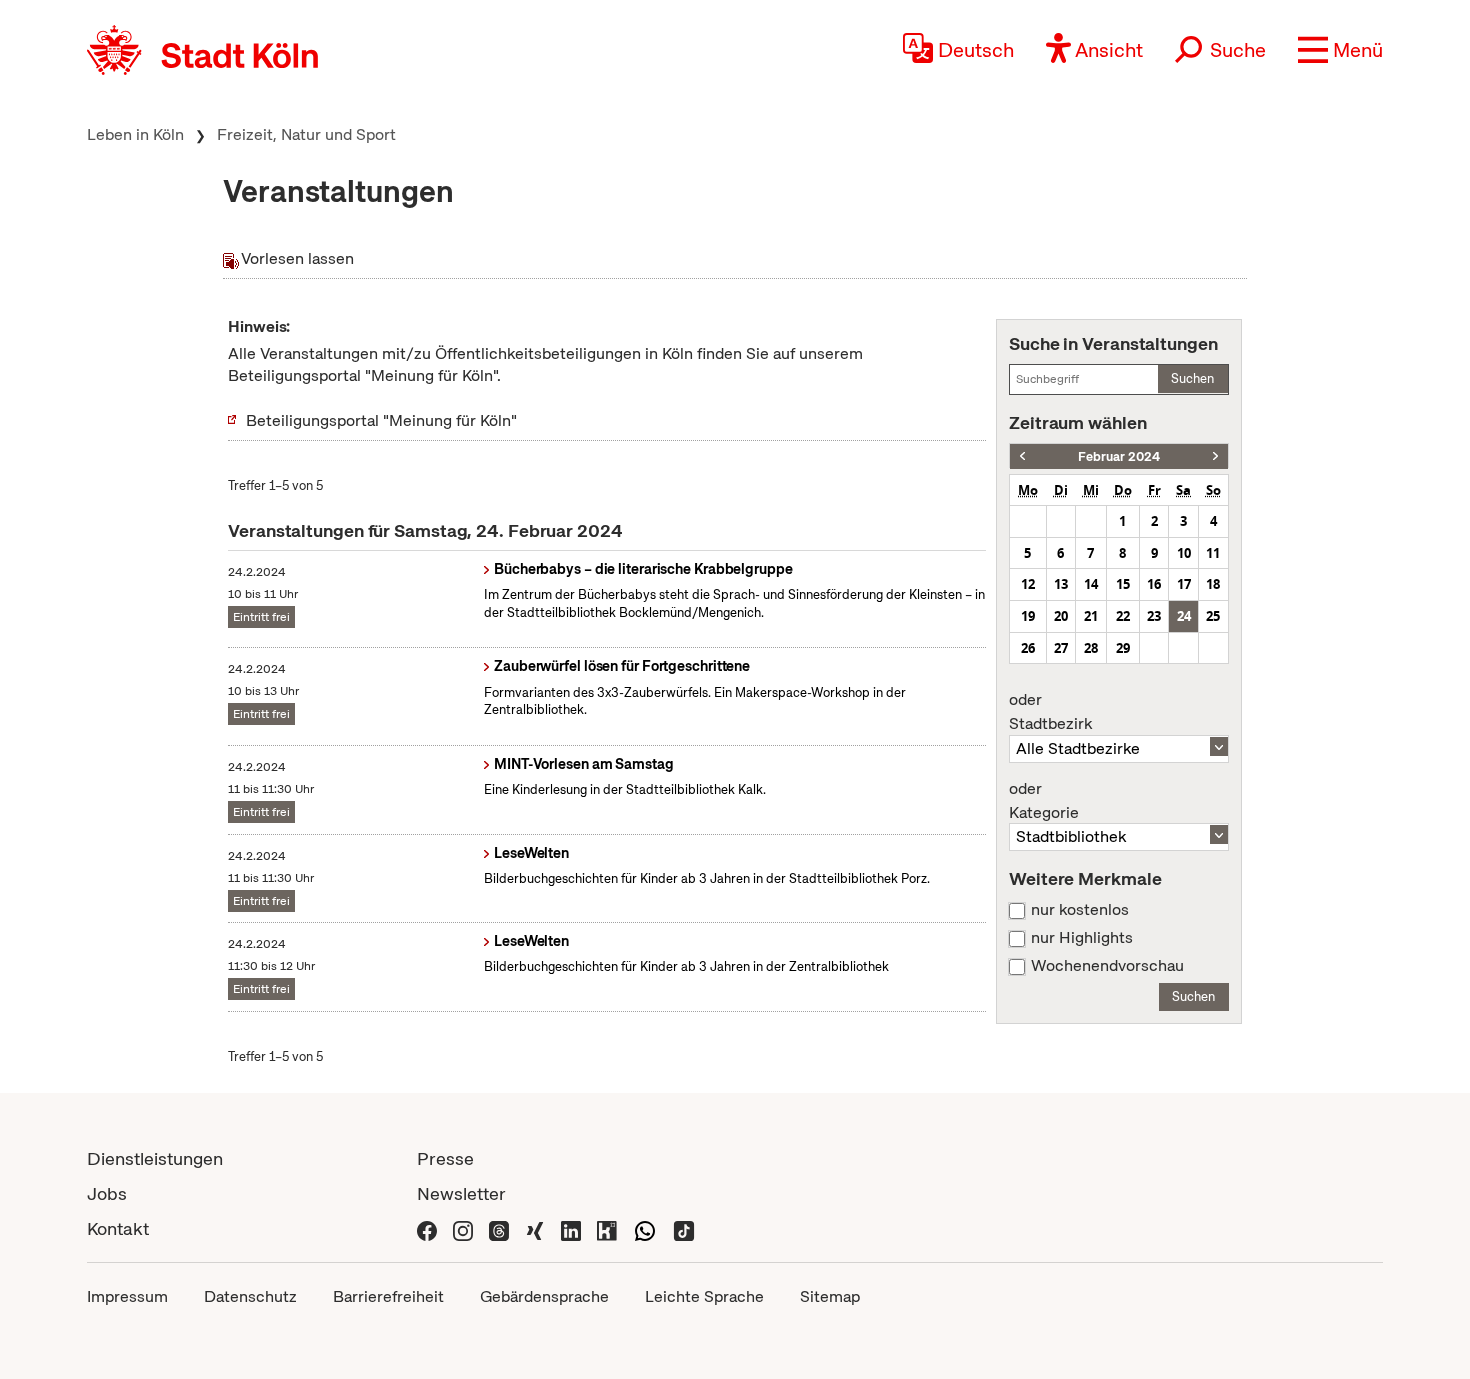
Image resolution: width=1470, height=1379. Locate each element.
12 (1028, 584)
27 (1061, 648)
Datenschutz (250, 1296)
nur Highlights (1082, 938)
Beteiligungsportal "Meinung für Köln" (381, 420)
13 (1061, 584)
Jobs (107, 1193)
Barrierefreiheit (388, 1296)
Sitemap (830, 1296)
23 (1154, 616)
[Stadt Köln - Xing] (535, 1228)
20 (1061, 616)
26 (1028, 648)
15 (1123, 584)
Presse (445, 1158)
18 (1213, 584)
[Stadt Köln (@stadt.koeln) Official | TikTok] (684, 1228)
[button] (1340, 50)
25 (1213, 616)
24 (1184, 616)
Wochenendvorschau (1107, 966)
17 (1184, 584)
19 (1028, 616)
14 (1091, 584)
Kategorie (1044, 801)
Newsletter (461, 1193)
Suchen (1192, 378)
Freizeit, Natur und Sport (306, 134)
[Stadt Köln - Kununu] (607, 1228)
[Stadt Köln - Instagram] (463, 1228)
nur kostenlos (1080, 910)
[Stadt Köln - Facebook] (427, 1228)
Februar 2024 (1119, 456)
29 (1123, 648)
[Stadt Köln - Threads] (499, 1228)
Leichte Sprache (704, 1296)
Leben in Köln (135, 134)
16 (1154, 584)
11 (1213, 553)
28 (1091, 648)
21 (1091, 616)
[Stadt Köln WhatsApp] (645, 1228)
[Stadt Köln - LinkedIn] (571, 1228)
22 (1123, 616)
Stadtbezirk (1050, 712)
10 (1184, 553)
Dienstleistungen (155, 1158)
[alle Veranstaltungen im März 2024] (1215, 456)
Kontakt (118, 1228)
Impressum (127, 1296)
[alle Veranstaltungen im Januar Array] (1022, 456)
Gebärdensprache (544, 1296)
